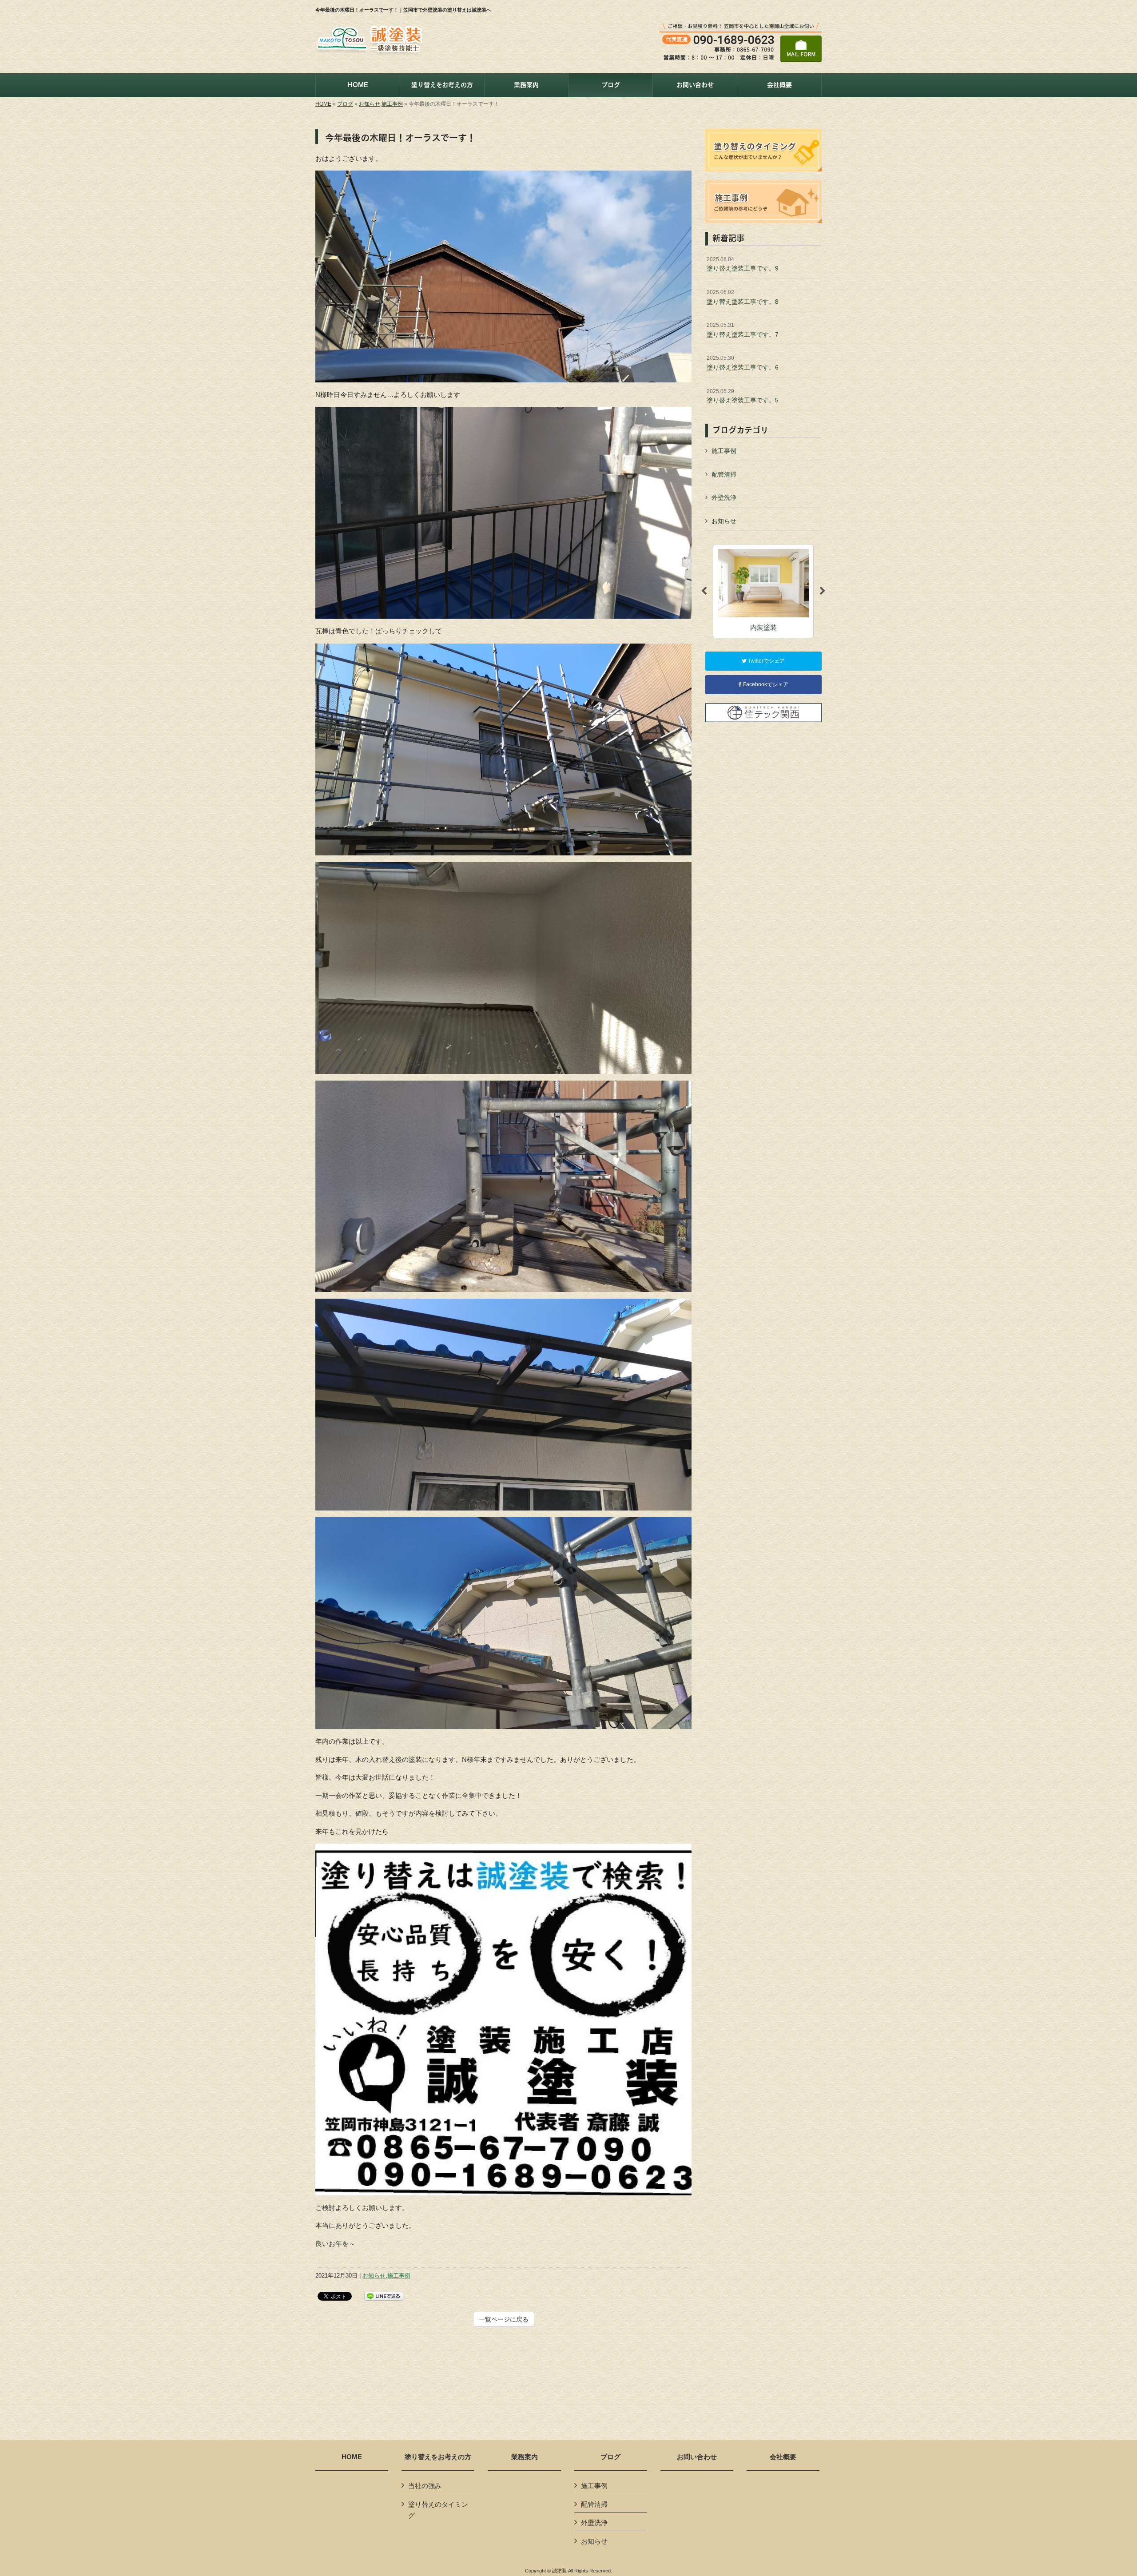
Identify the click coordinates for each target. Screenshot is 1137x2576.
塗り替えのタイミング (438, 2510)
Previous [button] (704, 591)
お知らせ (370, 104)
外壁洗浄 (724, 497)
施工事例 (392, 104)
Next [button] (823, 591)
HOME (323, 104)
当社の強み (425, 2486)
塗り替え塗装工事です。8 (743, 297)
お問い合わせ (697, 2457)
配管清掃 (724, 474)
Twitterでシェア (766, 661)
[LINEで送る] (384, 2296)
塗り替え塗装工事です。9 (743, 264)
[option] (763, 591)
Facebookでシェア (765, 684)
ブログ (345, 104)
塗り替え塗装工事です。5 (743, 396)
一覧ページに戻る (504, 2319)
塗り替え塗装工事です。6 (743, 363)
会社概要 (783, 2457)
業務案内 (525, 2457)
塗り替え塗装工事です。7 (743, 330)
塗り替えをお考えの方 (438, 2457)
